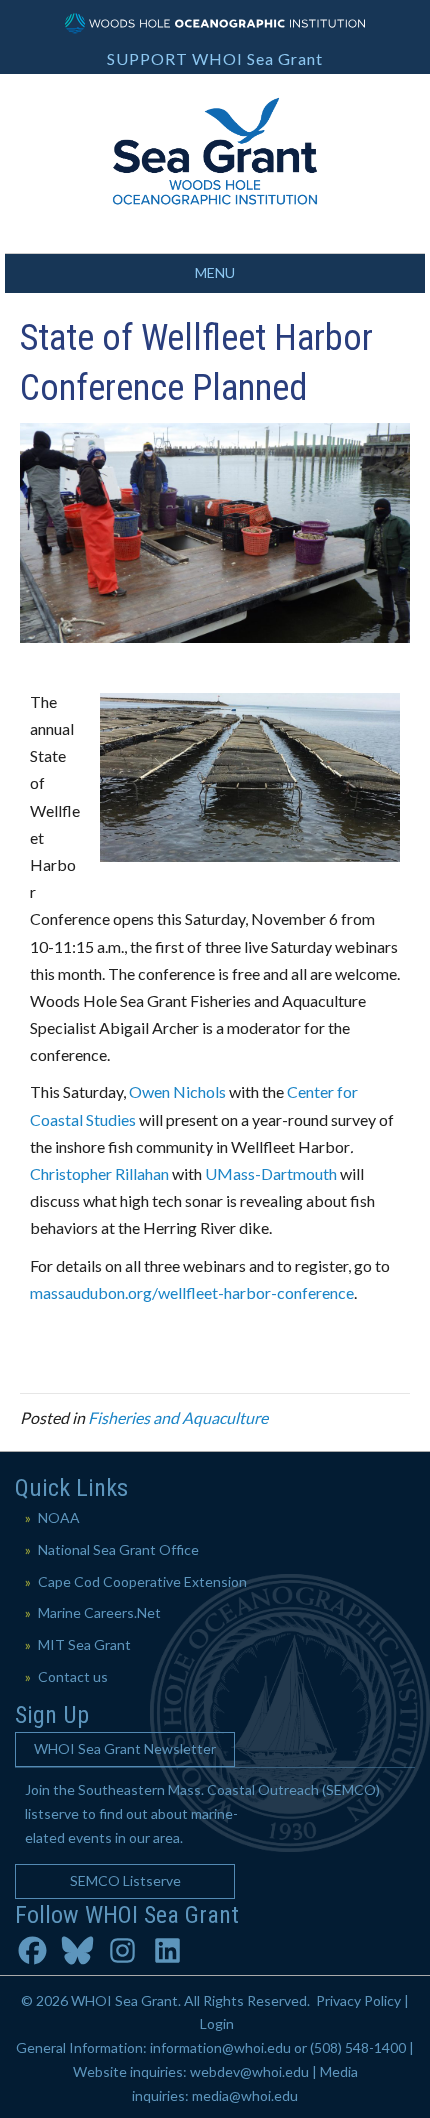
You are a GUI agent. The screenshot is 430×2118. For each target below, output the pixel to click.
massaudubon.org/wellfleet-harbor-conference (192, 1292)
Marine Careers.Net (99, 1612)
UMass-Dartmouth (271, 1173)
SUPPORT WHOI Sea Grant (215, 58)
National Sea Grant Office (118, 1549)
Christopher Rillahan (99, 1173)
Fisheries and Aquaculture (178, 1417)
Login (217, 2023)
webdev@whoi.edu (249, 2071)
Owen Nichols (179, 1091)
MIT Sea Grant (84, 1644)
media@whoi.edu (245, 2095)
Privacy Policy (358, 2000)
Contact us (73, 1676)
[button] (125, 1749)
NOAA (59, 1517)
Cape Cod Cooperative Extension (142, 1581)
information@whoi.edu (220, 2047)
